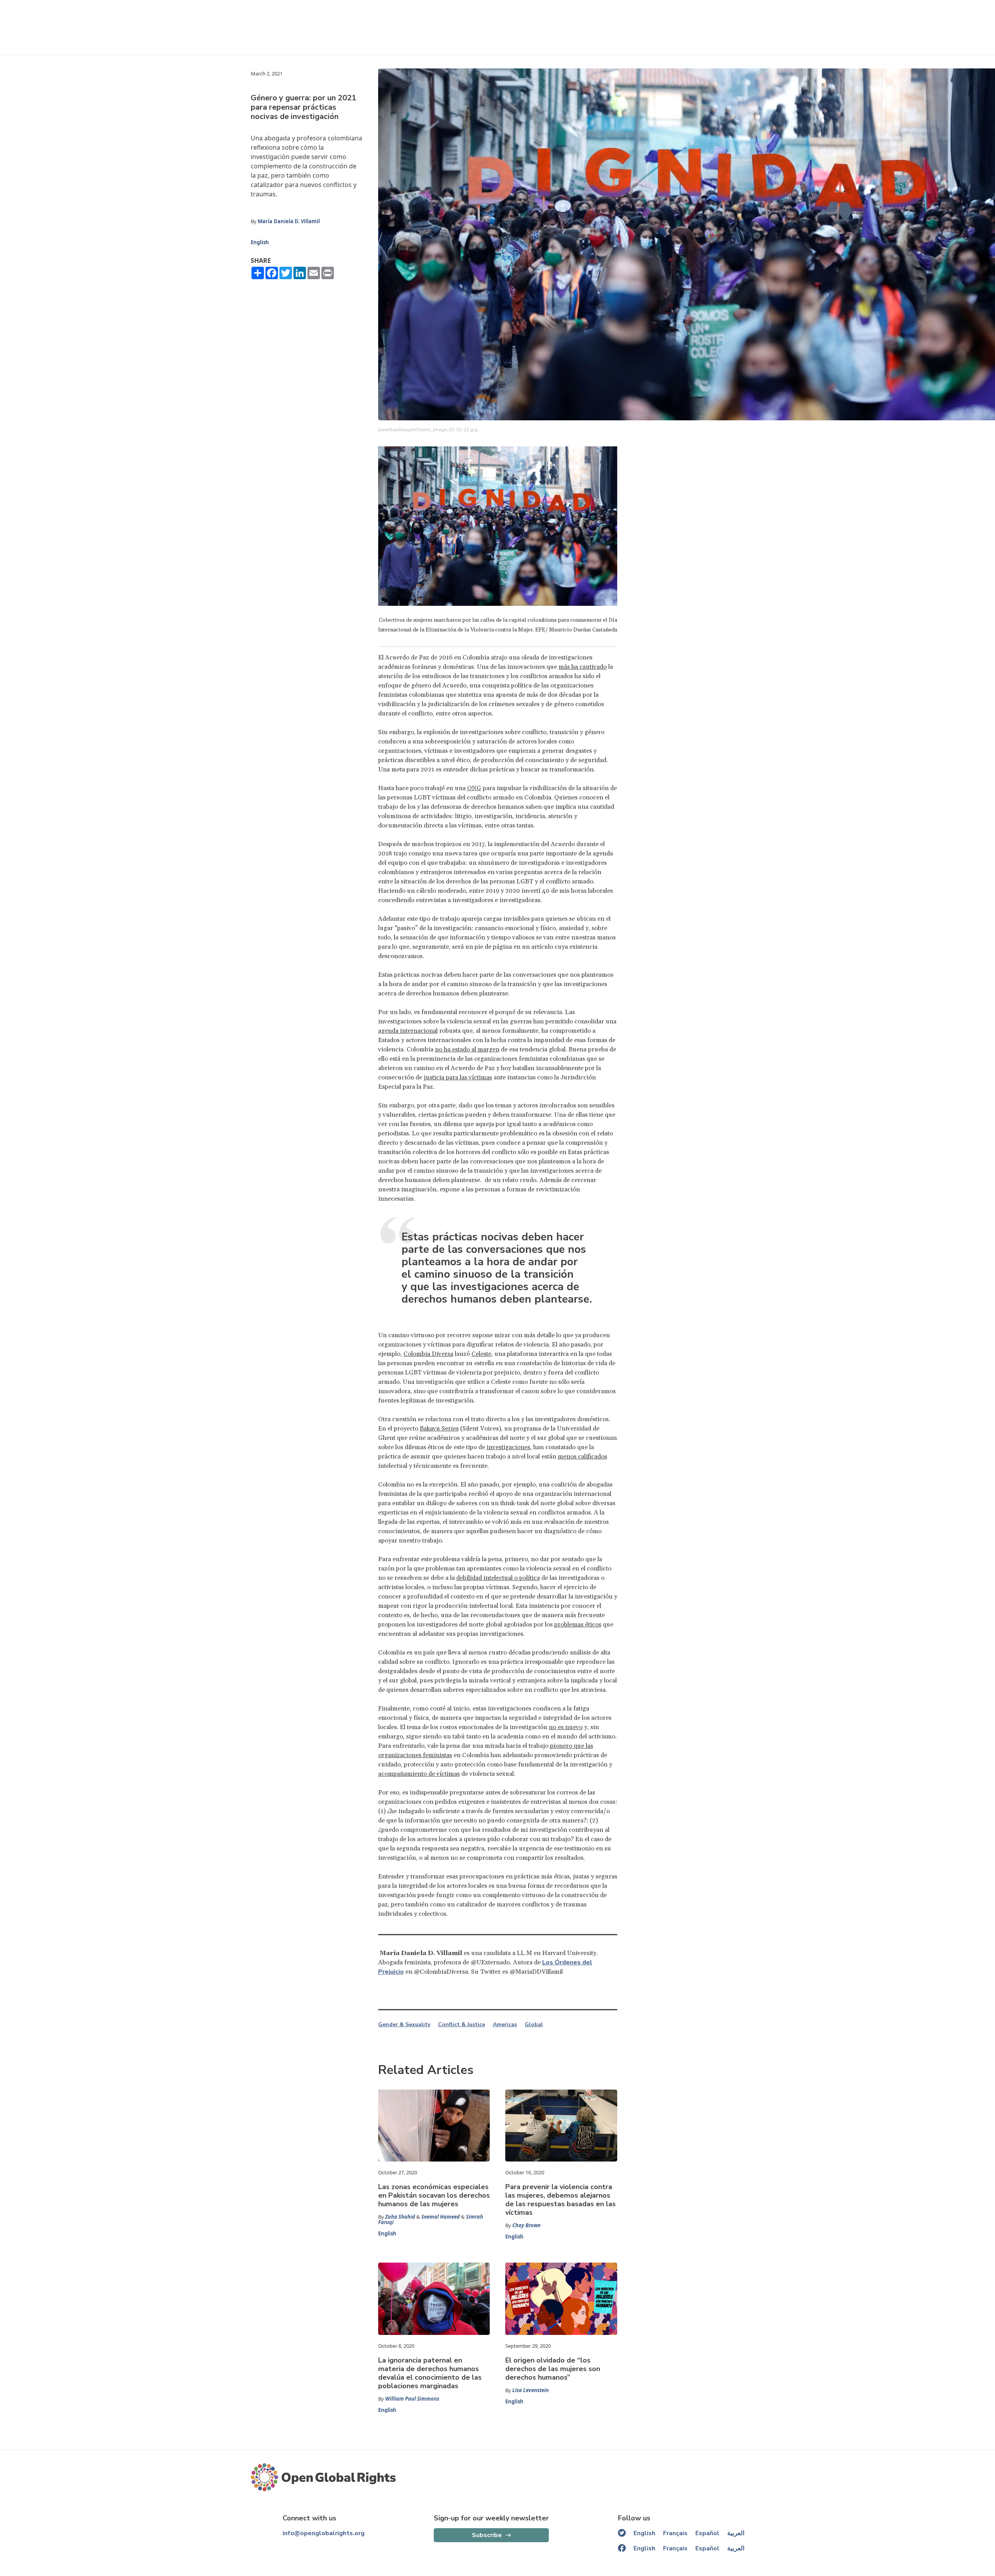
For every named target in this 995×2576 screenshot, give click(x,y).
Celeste (481, 1354)
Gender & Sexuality (404, 2025)
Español (707, 2533)
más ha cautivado (583, 667)
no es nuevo (566, 1727)
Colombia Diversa (428, 1354)
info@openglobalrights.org (324, 2533)
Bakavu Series (439, 1429)
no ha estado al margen (467, 1049)
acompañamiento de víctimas (419, 1774)
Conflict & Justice (462, 2025)
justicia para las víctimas (458, 1077)
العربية (736, 2533)
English (260, 242)
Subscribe (487, 2535)
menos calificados (582, 1457)
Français (675, 2533)
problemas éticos (578, 1625)
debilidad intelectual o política (498, 1578)
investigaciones (508, 1447)
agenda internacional (408, 1031)
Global (534, 2025)
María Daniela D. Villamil (289, 221)
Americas (505, 2025)
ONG (474, 788)
